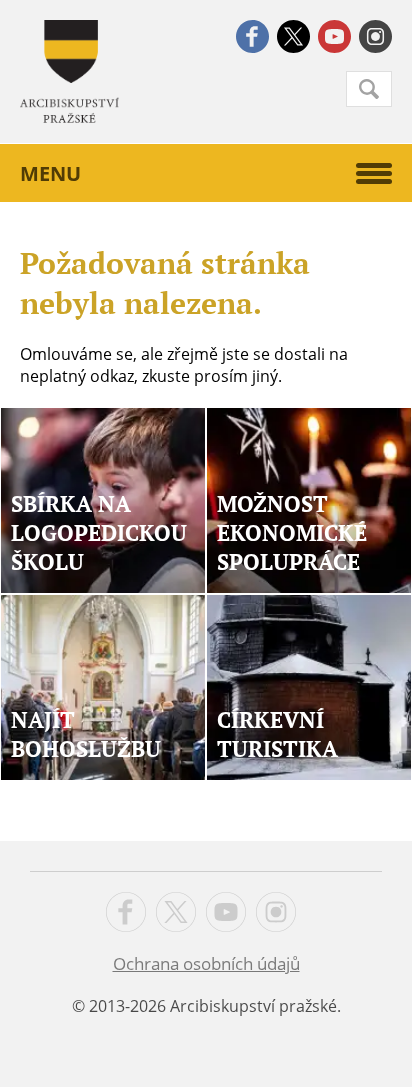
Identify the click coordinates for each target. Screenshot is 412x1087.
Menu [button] (50, 173)
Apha (69, 71)
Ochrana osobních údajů (206, 963)
